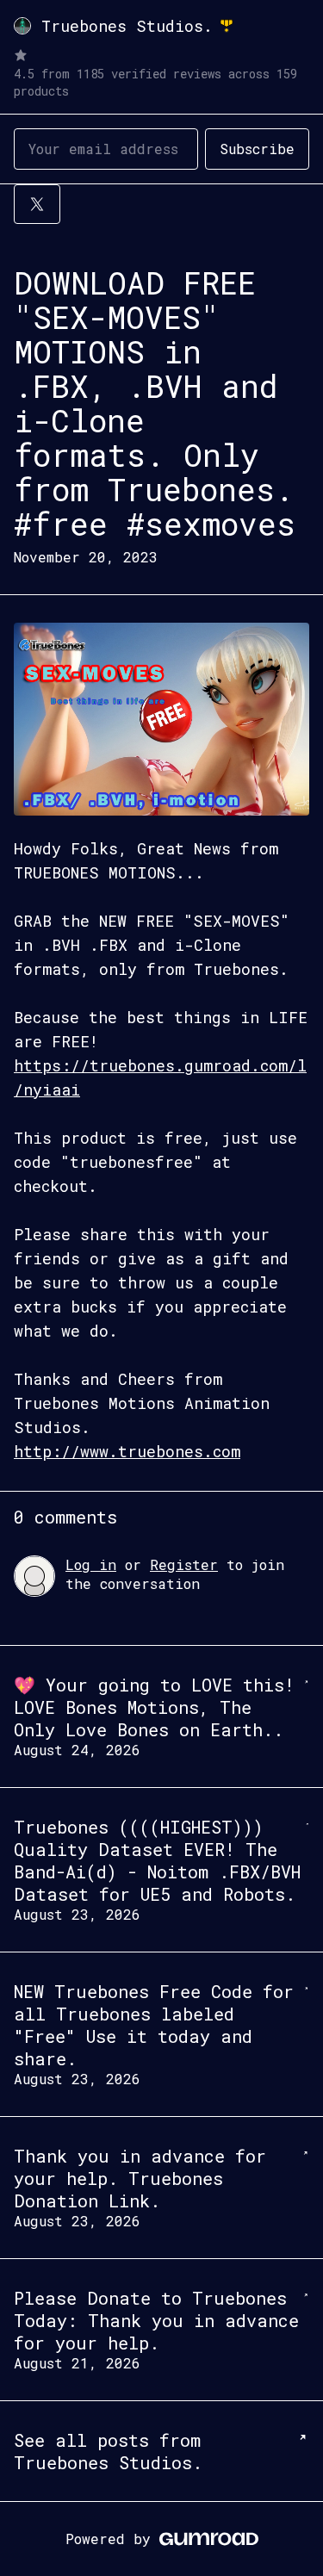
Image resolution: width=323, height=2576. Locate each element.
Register (184, 1564)
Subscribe (257, 149)
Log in (91, 1564)
